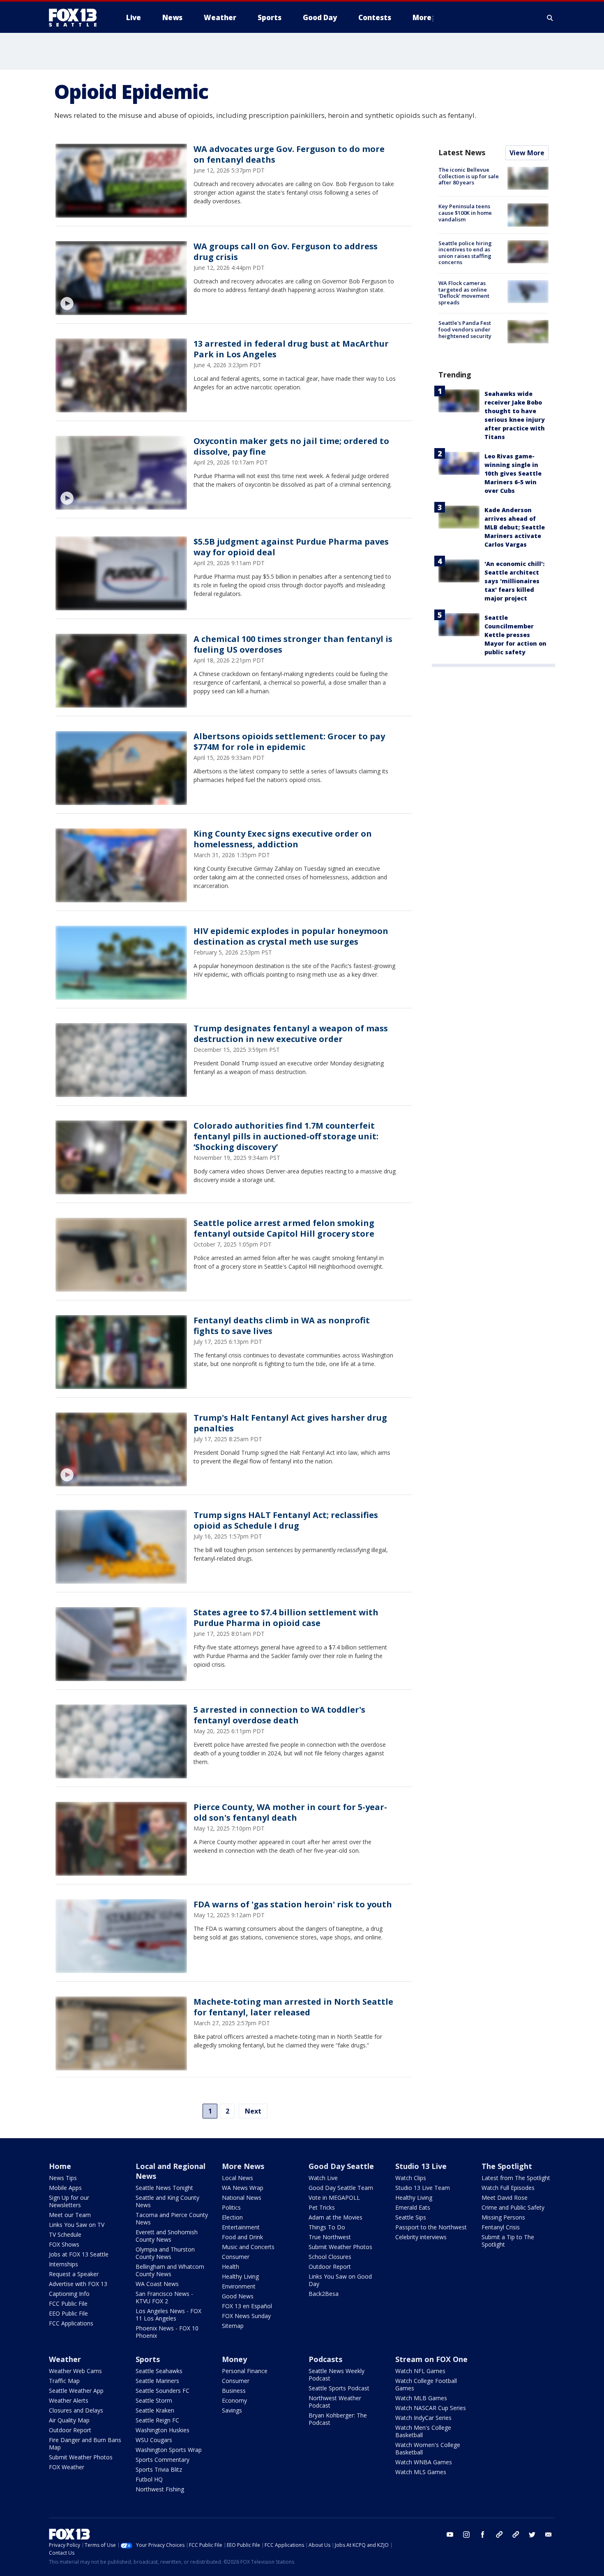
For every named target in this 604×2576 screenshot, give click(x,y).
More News (243, 2166)
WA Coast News (157, 2284)
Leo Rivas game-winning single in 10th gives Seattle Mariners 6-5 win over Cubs (513, 473)
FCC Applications (71, 2323)
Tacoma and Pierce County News (172, 2218)
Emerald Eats (413, 2207)
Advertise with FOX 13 (78, 2284)
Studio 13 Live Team (423, 2188)
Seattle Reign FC (157, 2420)
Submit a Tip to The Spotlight (508, 2241)
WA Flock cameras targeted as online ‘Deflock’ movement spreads (464, 293)
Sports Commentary (163, 2460)
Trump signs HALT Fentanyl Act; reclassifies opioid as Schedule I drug (286, 1520)
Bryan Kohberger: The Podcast (338, 2419)
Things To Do (327, 2227)
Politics (231, 2207)
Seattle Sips (411, 2217)
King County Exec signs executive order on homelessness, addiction (283, 839)
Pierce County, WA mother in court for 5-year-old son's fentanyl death (290, 1812)
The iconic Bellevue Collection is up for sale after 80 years (469, 176)
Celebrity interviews (421, 2237)
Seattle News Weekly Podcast (337, 2375)
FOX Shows (64, 2244)
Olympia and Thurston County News (165, 2253)
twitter (532, 2535)
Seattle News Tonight (164, 2188)
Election (232, 2217)
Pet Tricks (322, 2207)
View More (527, 153)
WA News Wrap (243, 2188)
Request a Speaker (74, 2274)
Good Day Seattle (341, 2166)
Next (253, 2111)
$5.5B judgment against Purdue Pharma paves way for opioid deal (291, 547)
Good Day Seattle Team (341, 2188)
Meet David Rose (505, 2198)
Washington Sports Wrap (169, 2450)
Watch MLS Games (421, 2472)
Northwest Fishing (160, 2489)
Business (234, 2391)
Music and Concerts (248, 2247)
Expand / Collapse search (550, 18)
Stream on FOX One (431, 2359)
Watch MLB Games (421, 2398)
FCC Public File (68, 2303)
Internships (63, 2264)
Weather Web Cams (75, 2371)
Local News (237, 2178)
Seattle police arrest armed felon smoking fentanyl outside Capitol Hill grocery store (284, 1228)
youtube (450, 2535)
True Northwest (330, 2237)
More (422, 17)
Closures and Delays (76, 2410)
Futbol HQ (149, 2479)
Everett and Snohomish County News (167, 2236)
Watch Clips (411, 2178)
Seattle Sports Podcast (339, 2388)
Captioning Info (69, 2294)
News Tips (63, 2178)
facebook (483, 2535)
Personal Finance (245, 2371)
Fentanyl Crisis (501, 2227)
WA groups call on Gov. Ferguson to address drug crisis (286, 252)
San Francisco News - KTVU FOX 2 (164, 2297)
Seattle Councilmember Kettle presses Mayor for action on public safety (515, 635)
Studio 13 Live (421, 2166)
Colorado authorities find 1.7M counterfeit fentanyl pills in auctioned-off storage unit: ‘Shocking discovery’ (286, 1136)
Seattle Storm (154, 2400)
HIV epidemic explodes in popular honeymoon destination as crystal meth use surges (291, 936)
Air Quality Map (69, 2420)
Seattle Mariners (157, 2381)
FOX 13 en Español (247, 2306)
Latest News (462, 152)
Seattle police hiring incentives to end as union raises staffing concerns (465, 253)
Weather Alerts (69, 2400)
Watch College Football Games (426, 2384)
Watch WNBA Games (424, 2462)
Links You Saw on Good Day (340, 2280)
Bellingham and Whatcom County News (170, 2270)
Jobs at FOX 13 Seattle (79, 2254)
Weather (65, 2359)
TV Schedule (65, 2234)
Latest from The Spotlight (516, 2178)
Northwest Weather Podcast (335, 2402)
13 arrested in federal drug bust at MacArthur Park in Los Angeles (291, 349)
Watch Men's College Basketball (423, 2431)
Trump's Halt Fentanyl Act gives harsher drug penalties (290, 1423)
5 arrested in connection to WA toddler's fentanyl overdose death (279, 1715)
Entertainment (241, 2227)
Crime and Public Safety (513, 2207)
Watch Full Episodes (508, 2188)
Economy (234, 2400)
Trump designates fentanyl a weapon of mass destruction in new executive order (291, 1034)
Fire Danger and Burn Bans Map (85, 2444)
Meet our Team (70, 2215)
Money (234, 2359)
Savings (232, 2410)
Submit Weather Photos (340, 2247)
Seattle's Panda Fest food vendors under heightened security (465, 329)
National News (242, 2198)
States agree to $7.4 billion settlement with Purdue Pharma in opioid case (286, 1618)
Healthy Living (240, 2276)
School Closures (330, 2257)
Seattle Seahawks (159, 2371)
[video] (121, 278)
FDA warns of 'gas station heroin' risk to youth (293, 1904)
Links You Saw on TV (77, 2225)
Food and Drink (242, 2237)
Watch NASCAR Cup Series (431, 2408)
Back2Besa (324, 2294)
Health (231, 2267)
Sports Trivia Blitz (159, 2469)
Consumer (236, 2257)
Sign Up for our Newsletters (69, 2201)
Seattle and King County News (167, 2201)
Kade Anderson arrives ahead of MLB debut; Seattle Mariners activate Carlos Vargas (515, 527)
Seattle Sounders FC (163, 2391)
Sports (148, 2359)
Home (60, 2166)
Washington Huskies (163, 2430)
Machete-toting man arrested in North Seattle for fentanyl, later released (293, 2007)
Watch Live (323, 2178)
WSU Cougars (154, 2440)
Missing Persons (503, 2217)
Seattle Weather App (76, 2391)
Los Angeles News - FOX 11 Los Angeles (168, 2315)
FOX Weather (67, 2467)
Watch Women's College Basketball (428, 2448)
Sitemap (233, 2326)
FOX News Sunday (246, 2316)
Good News (238, 2296)
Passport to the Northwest (431, 2227)
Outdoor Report (330, 2267)
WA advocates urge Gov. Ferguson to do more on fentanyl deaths (289, 154)
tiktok (499, 2535)
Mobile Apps (65, 2188)
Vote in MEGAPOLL (334, 2198)
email (549, 2535)
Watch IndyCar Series (423, 2418)
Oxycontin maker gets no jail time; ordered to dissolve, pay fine (291, 446)
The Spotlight (507, 2166)
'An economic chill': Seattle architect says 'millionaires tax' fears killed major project (514, 581)
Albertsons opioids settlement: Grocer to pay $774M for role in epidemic (289, 742)
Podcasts (325, 2359)
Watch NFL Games (420, 2371)
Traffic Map (64, 2381)
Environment (239, 2286)
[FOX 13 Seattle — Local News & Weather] (76, 18)
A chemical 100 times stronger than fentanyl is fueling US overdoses (293, 644)
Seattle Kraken (155, 2410)
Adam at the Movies (335, 2217)
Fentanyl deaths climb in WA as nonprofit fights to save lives (282, 1326)
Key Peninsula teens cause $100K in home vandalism (465, 213)
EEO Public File (68, 2313)
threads (516, 2535)
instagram (466, 2535)
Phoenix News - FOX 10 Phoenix (167, 2332)
